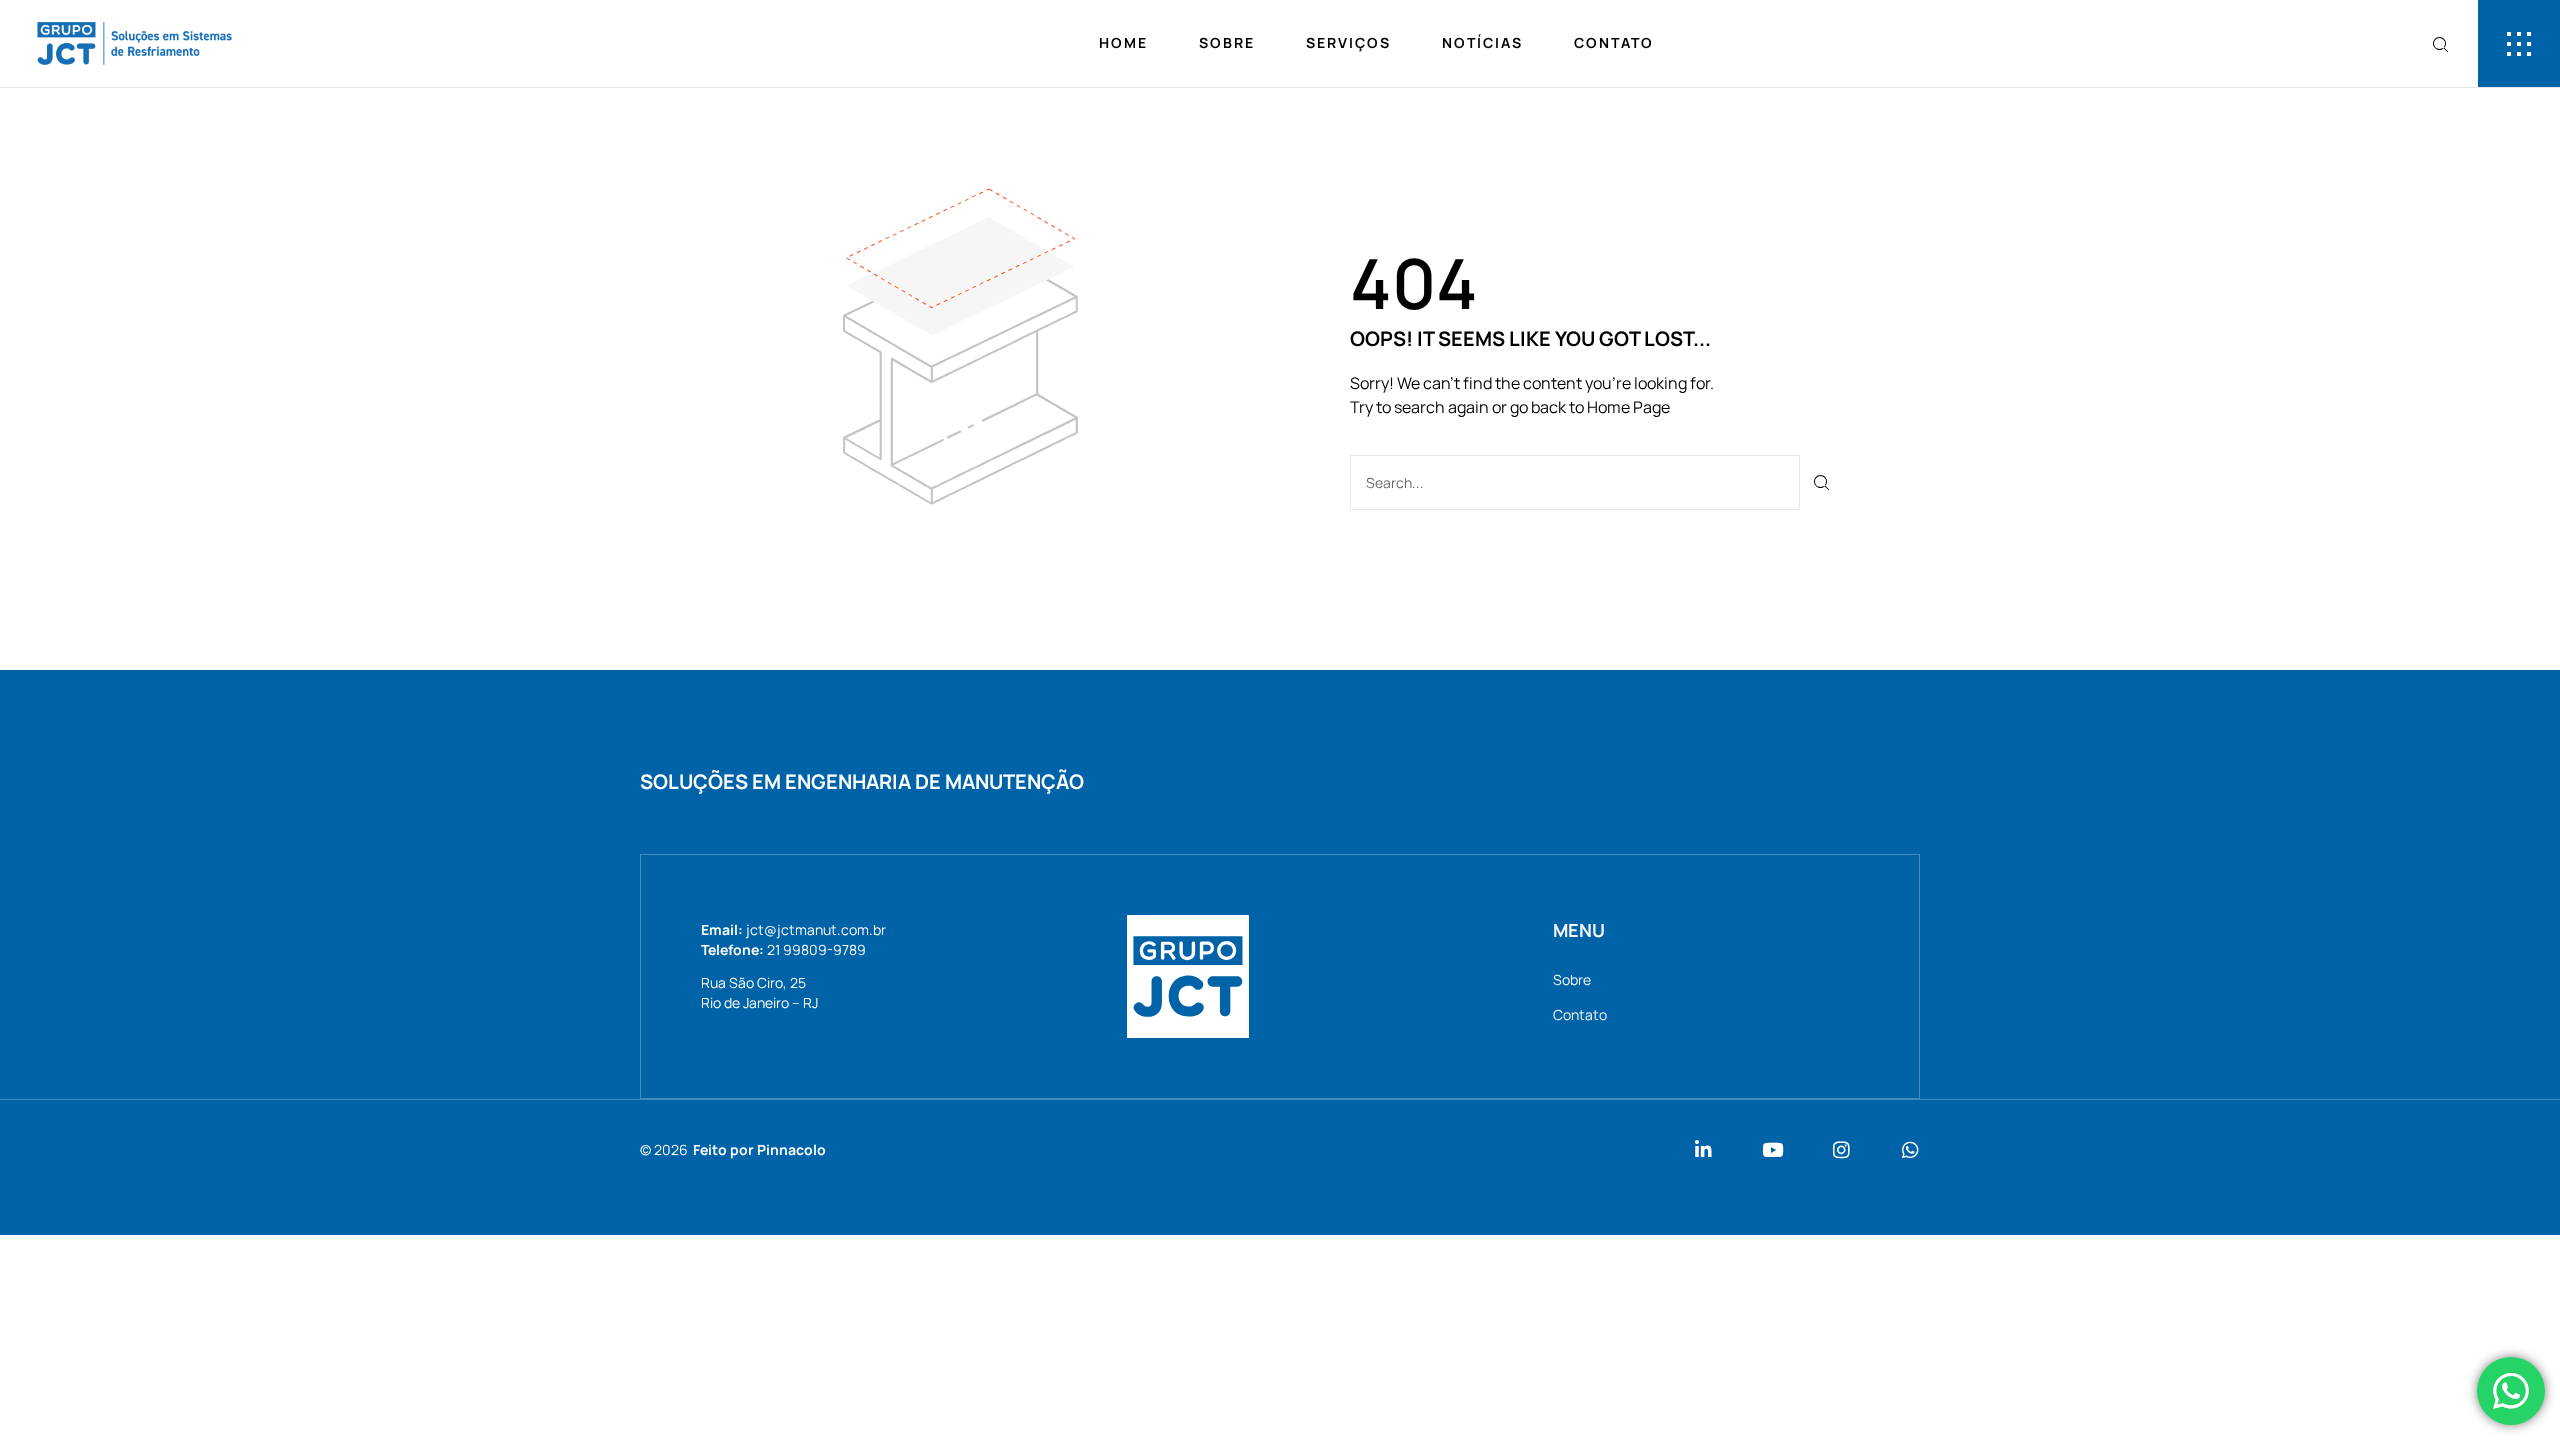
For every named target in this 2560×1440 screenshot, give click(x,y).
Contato (1614, 42)
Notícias (1482, 42)
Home (1123, 42)
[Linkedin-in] (1703, 1149)
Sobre (1227, 42)
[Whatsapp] (1910, 1149)
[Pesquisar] (1822, 482)
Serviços (1348, 42)
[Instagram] (1841, 1149)
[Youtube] (1772, 1149)
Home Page (1628, 407)
